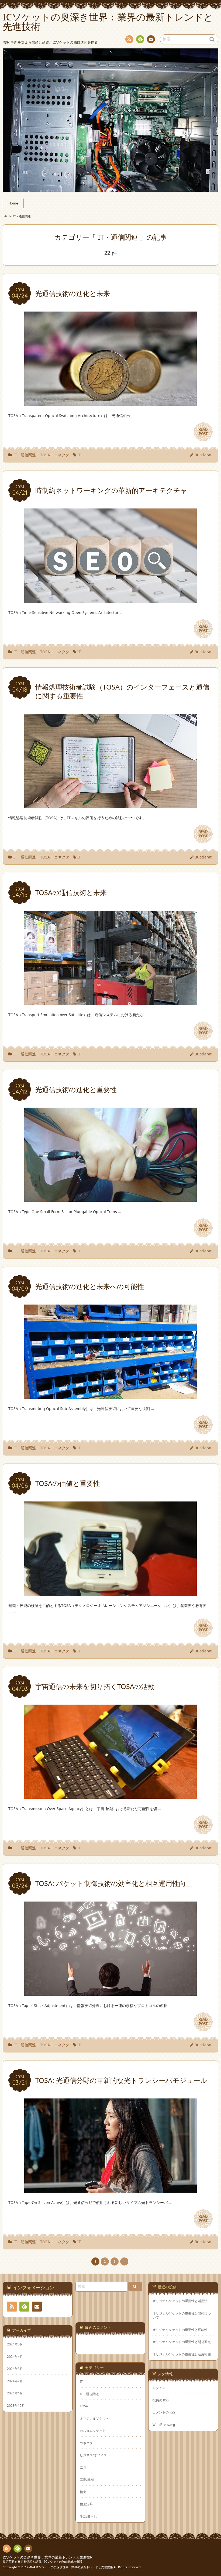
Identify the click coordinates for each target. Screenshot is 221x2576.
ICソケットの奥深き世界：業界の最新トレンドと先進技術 (48, 2557)
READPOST (203, 432)
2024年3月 (15, 2369)
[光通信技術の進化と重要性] (110, 1198)
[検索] (135, 2286)
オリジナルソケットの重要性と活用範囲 (182, 2354)
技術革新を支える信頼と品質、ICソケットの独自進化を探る (43, 2561)
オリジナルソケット (94, 2418)
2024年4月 (15, 2356)
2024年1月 (15, 2393)
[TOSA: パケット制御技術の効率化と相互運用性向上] (110, 1992)
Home (13, 203)
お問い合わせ (151, 39)
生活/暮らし (88, 2516)
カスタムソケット (93, 2430)
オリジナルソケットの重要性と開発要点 (182, 2342)
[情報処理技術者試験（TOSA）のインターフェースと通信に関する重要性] (110, 805)
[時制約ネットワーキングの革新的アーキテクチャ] (110, 599)
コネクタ (62, 455)
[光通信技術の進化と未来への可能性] (110, 1395)
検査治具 (86, 2504)
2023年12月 (16, 2405)
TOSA (45, 455)
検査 (83, 2492)
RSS (129, 39)
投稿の (161, 2400)
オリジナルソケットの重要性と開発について (182, 2315)
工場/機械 (87, 2479)
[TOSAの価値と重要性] (110, 1592)
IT (79, 455)
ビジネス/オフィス (93, 2455)
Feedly (140, 39)
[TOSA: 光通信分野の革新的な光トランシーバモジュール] (110, 2189)
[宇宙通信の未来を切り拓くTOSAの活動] (110, 1795)
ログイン (159, 2388)
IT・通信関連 (25, 455)
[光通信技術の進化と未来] (110, 403)
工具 (83, 2467)
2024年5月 (15, 2344)
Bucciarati (204, 455)
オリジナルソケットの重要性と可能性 (180, 2330)
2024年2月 (15, 2381)
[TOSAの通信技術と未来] (110, 1001)
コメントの (164, 2412)
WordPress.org (164, 2425)
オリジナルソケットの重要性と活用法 (180, 2301)
